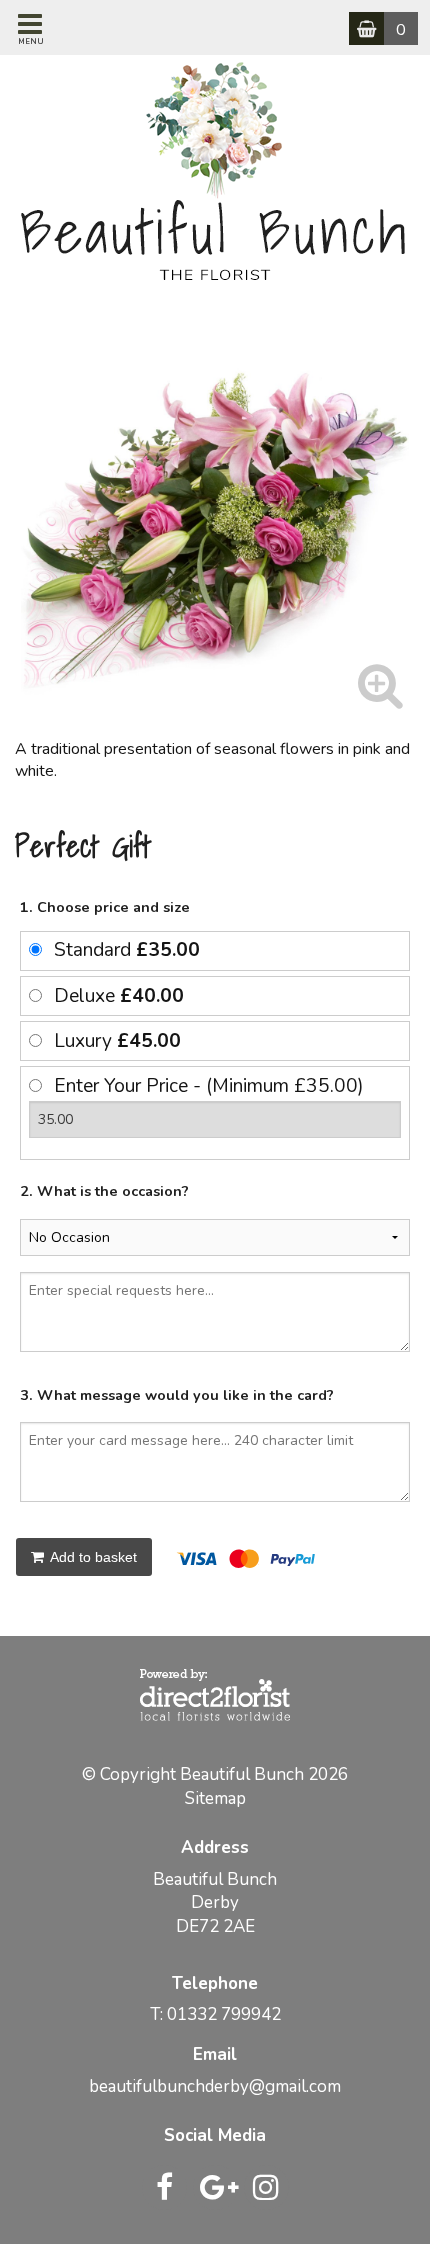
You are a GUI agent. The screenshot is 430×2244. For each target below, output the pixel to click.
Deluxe (119, 996)
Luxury (117, 1041)
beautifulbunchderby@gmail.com (215, 2086)
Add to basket (92, 1557)
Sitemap (215, 1798)
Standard (127, 950)
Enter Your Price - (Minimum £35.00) (209, 1086)
